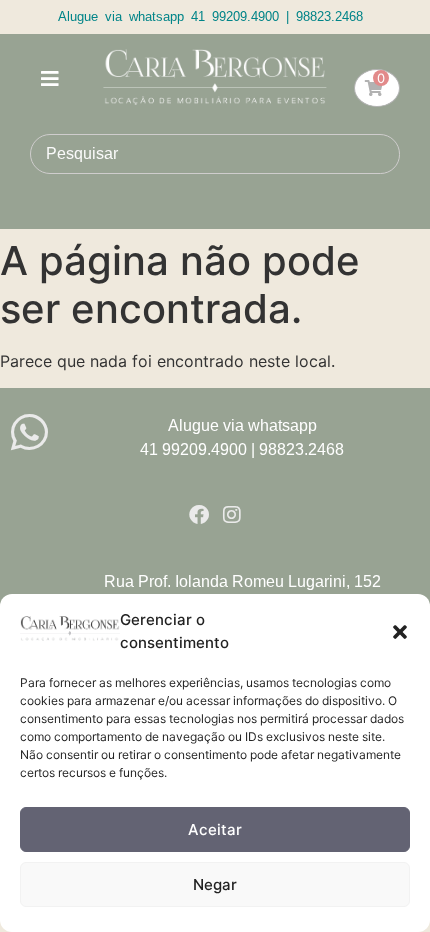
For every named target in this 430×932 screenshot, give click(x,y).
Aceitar (215, 829)
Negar (215, 884)
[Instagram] (232, 515)
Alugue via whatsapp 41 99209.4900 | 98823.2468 (210, 16)
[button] (400, 632)
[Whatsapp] (29, 432)
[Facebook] (199, 515)
